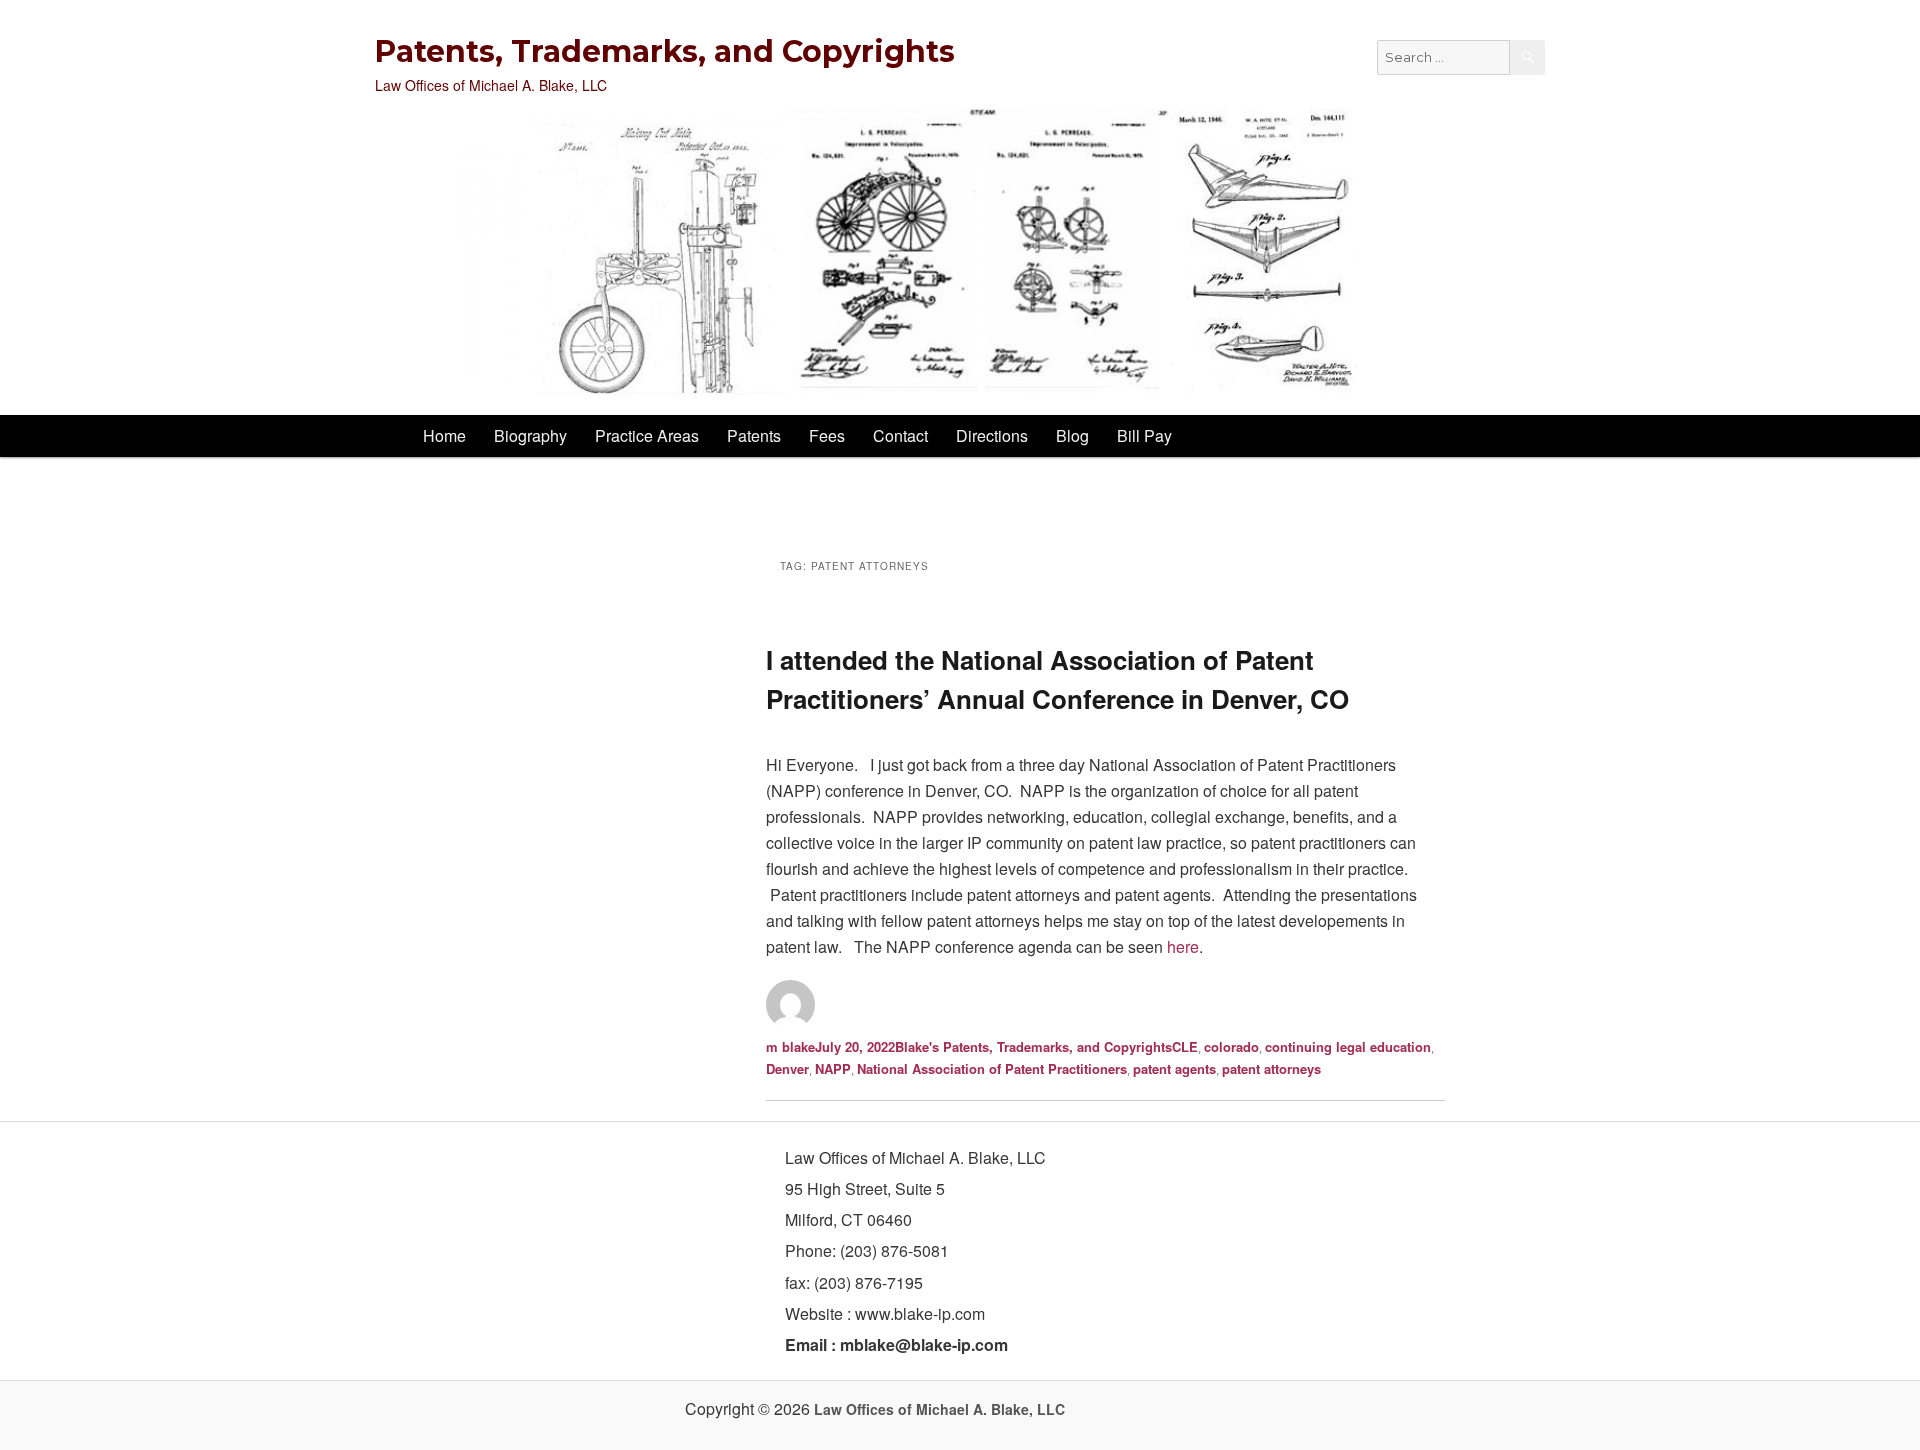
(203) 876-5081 (892, 1250)
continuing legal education (1348, 1046)
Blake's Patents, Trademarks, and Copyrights (1033, 1046)
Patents (754, 435)
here (1183, 946)
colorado (1231, 1046)
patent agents (1174, 1068)
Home (444, 435)
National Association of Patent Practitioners (992, 1068)
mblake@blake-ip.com (924, 1344)
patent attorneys (1271, 1068)
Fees (827, 435)
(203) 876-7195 (868, 1282)
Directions (992, 435)
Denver (787, 1068)
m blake (790, 1046)
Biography (530, 435)
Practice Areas (647, 435)
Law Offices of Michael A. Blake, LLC (939, 1409)
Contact (900, 435)
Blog (1072, 435)
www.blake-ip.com (920, 1313)
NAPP (833, 1068)
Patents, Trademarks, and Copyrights (665, 51)
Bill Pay (1144, 435)
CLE (1185, 1046)
